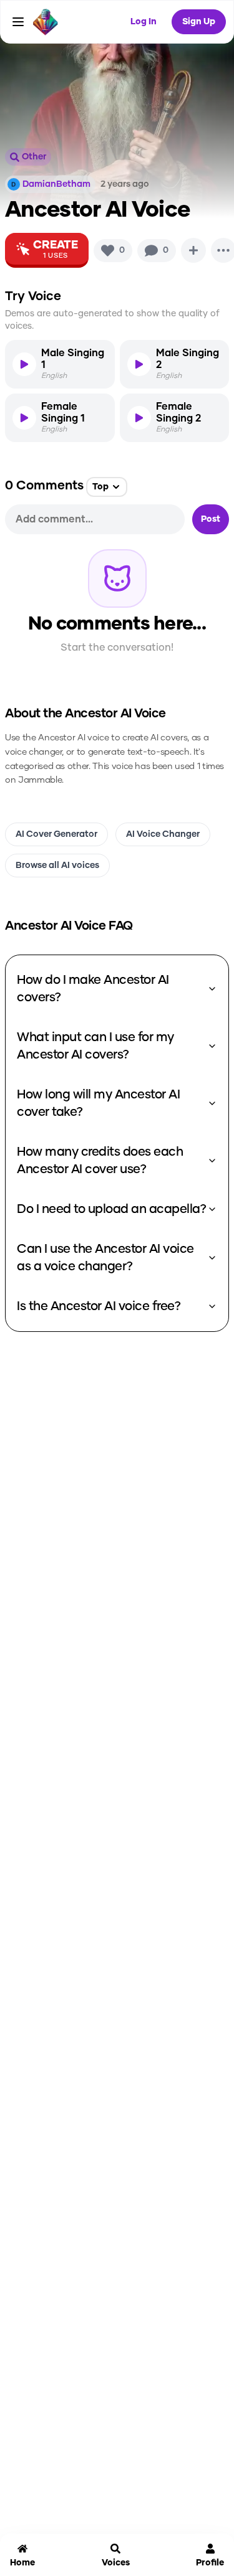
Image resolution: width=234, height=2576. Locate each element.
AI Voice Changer (163, 834)
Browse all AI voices (57, 866)
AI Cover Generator (56, 834)
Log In (144, 22)
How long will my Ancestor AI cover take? (98, 1103)
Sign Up (199, 22)
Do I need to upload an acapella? (111, 1209)
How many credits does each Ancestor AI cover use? (100, 1161)
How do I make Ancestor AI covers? (93, 989)
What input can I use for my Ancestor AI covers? (95, 1046)
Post (211, 519)
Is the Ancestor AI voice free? (99, 1306)
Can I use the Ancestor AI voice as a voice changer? (105, 1258)
